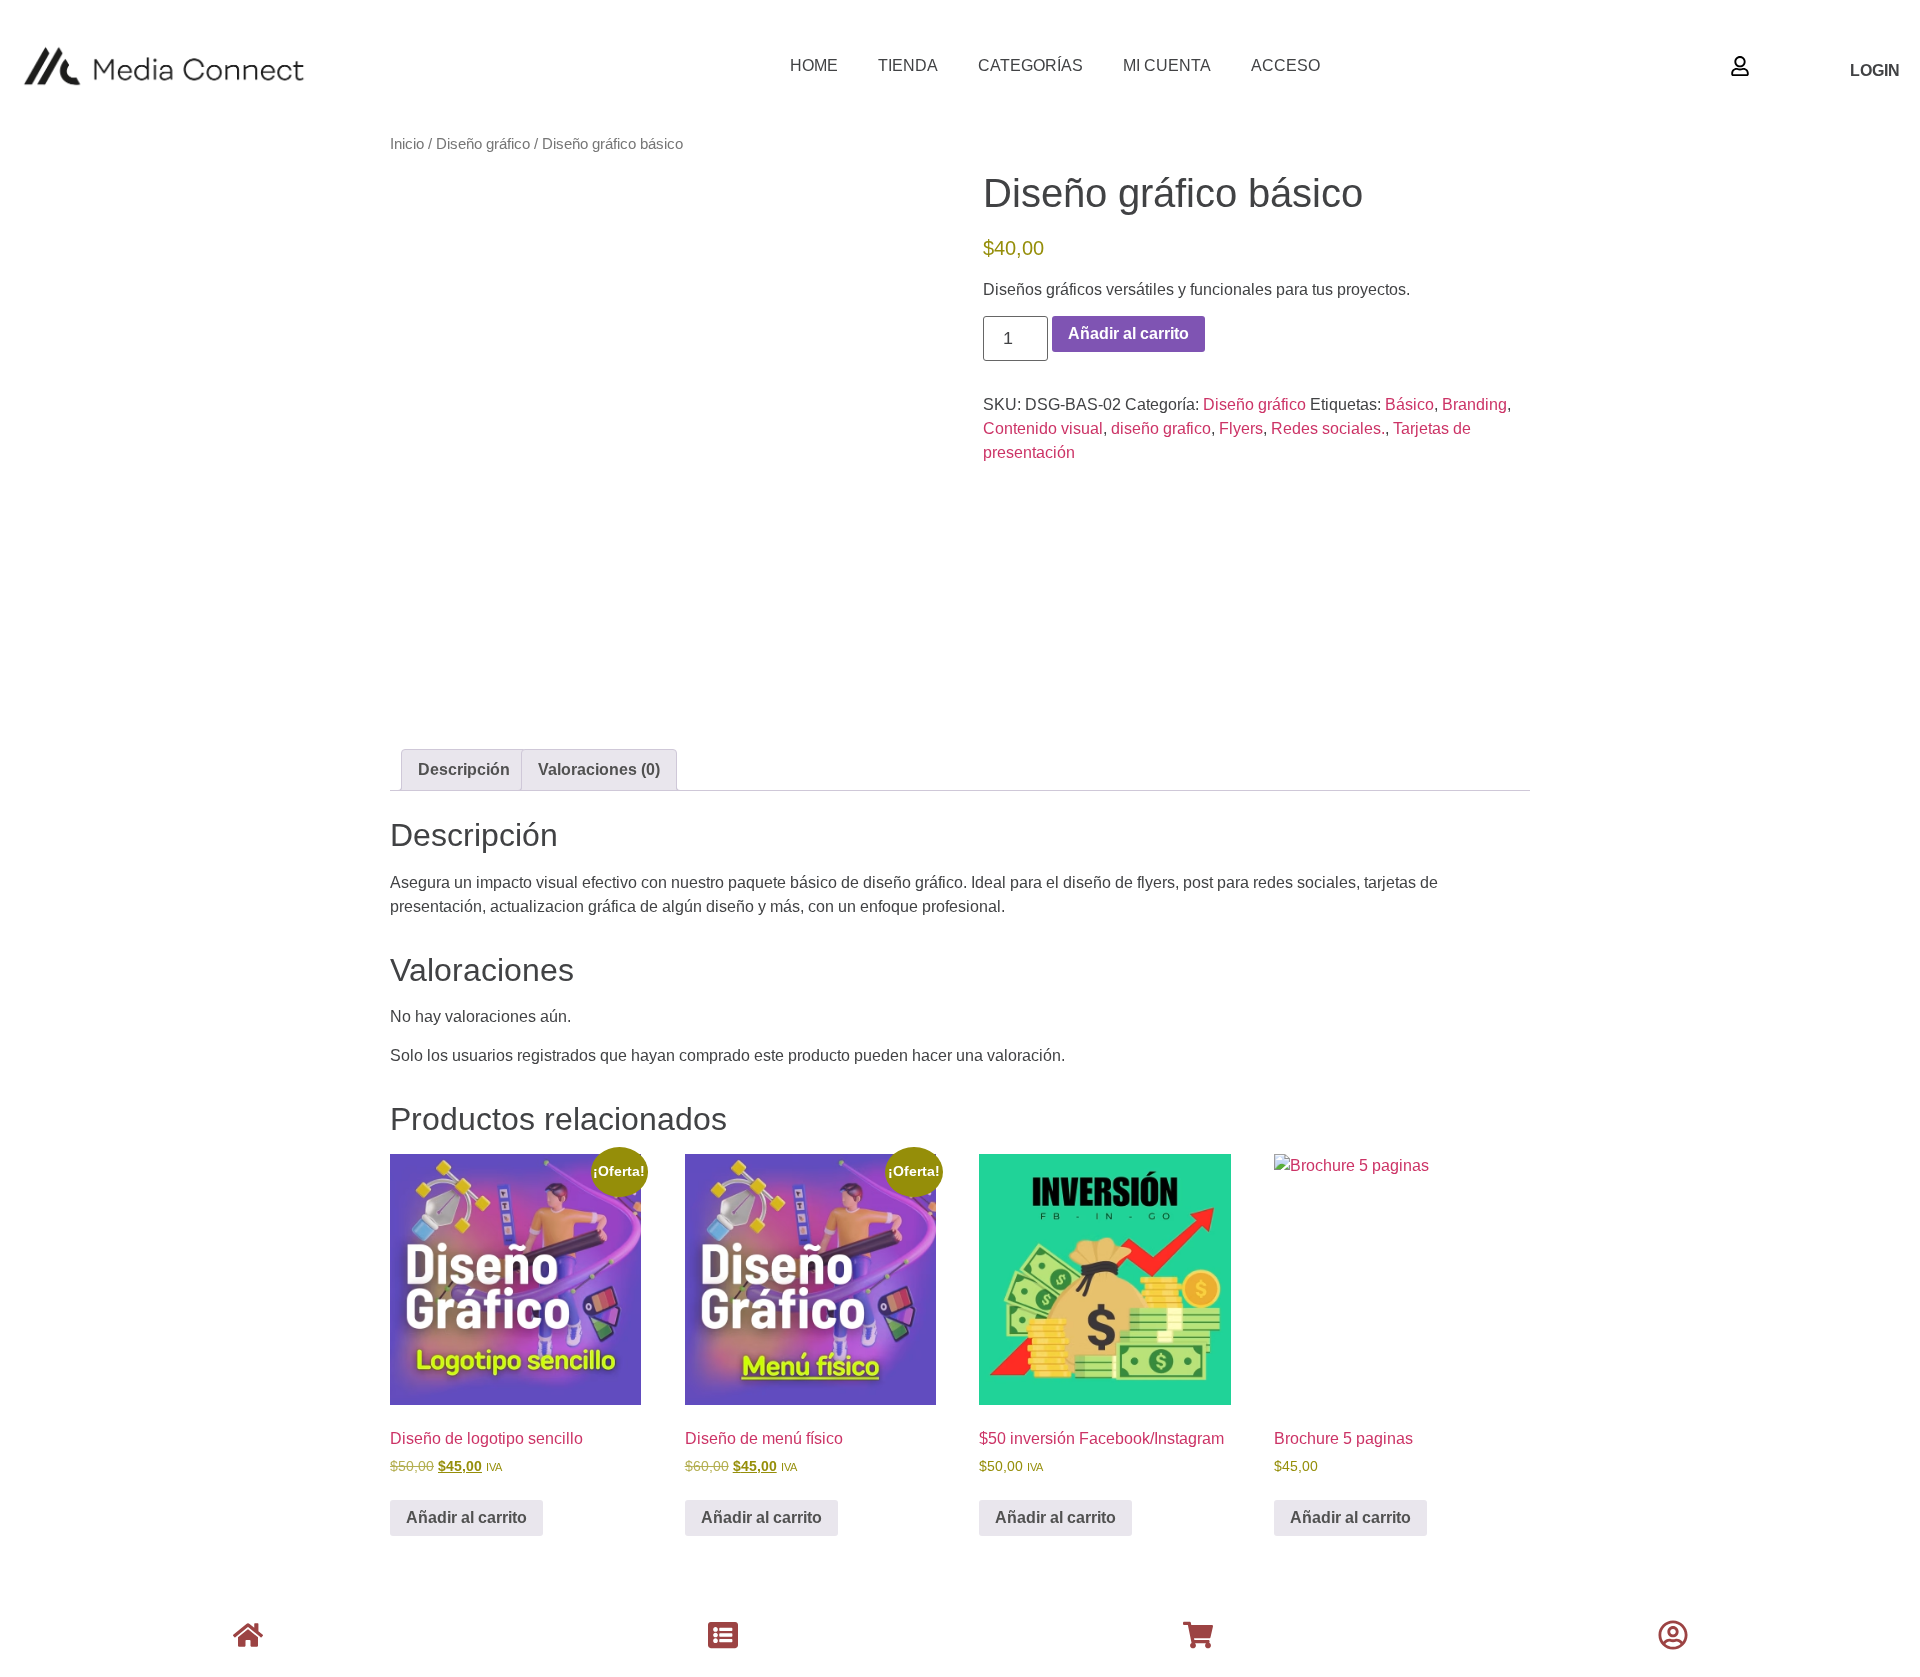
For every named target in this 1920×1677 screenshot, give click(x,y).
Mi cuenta (1167, 65)
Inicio (407, 144)
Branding (1474, 404)
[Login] (1740, 66)
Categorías (1030, 65)
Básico (1409, 404)
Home (814, 65)
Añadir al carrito (1128, 333)
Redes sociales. (1328, 428)
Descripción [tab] (464, 769)
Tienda (908, 65)
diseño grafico (1161, 428)
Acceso (1285, 65)
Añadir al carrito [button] (466, 1517)
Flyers (1241, 428)
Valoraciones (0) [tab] (599, 769)
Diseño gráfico (483, 144)
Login (1875, 70)
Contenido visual (1043, 428)
